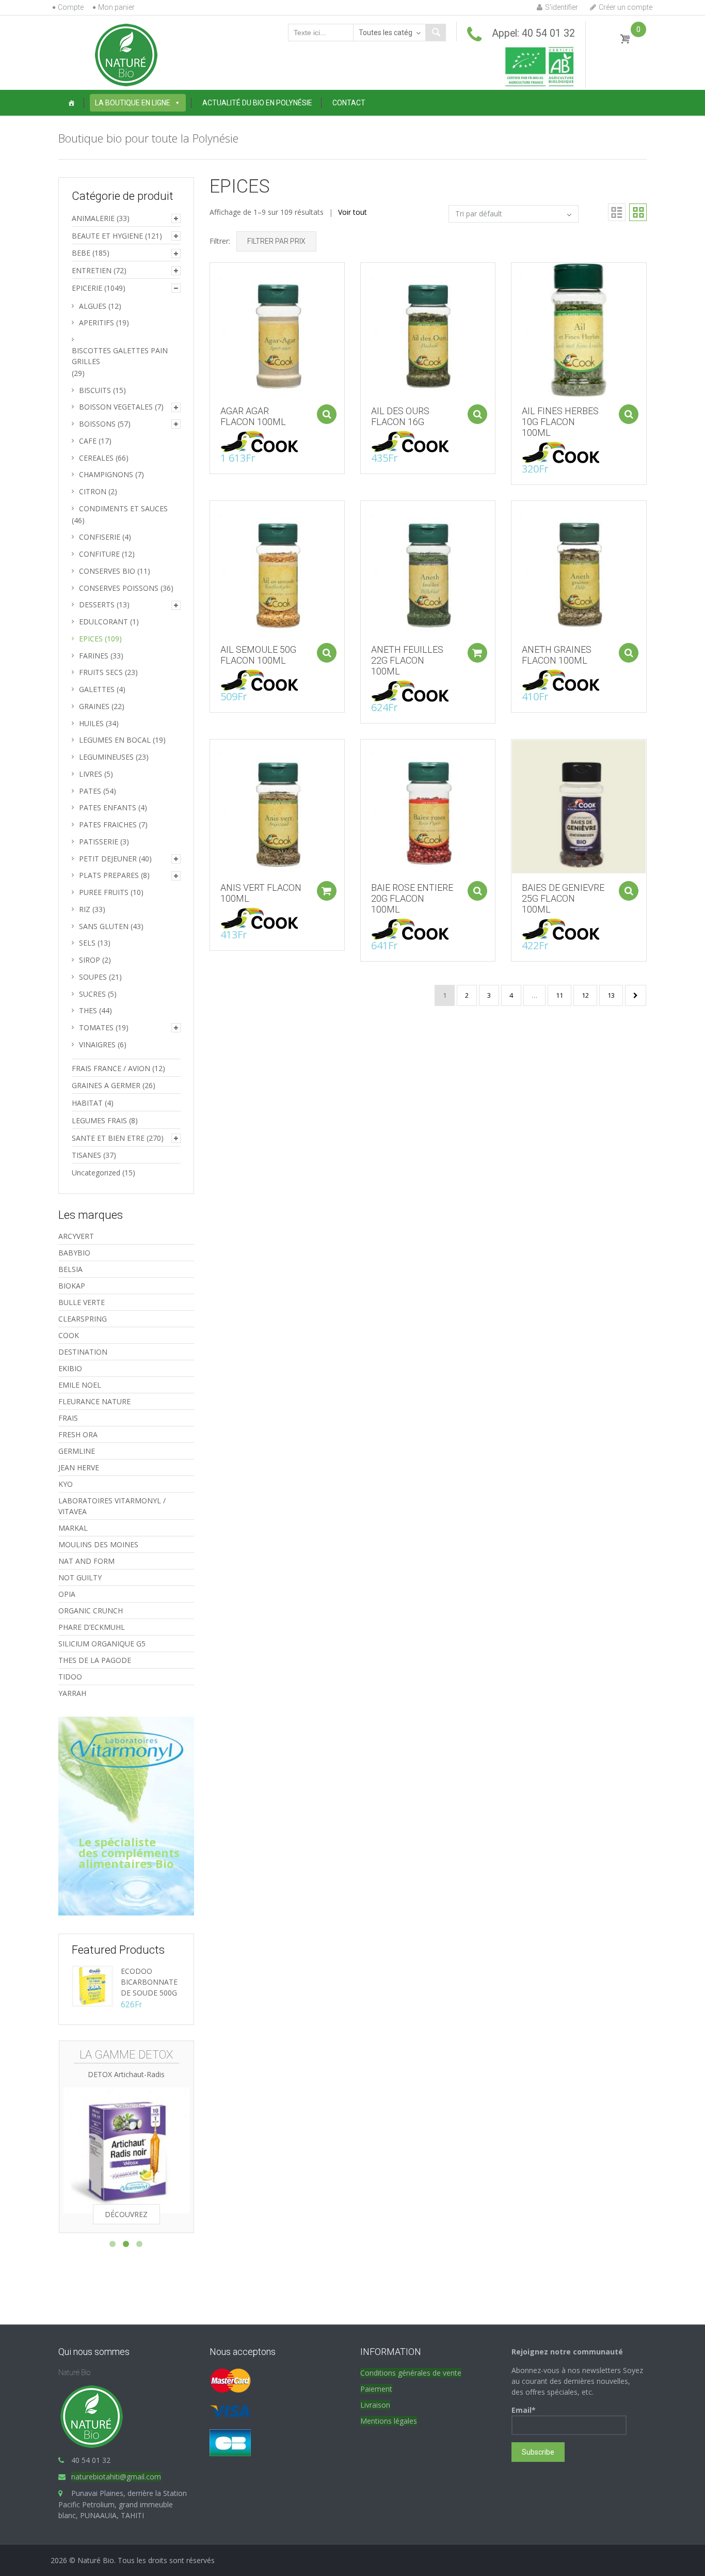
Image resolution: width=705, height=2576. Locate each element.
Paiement (376, 2389)
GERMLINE (77, 1451)
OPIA (67, 1594)
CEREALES (96, 458)
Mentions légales (389, 2421)
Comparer (213, 276)
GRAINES (94, 706)
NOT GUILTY (80, 1577)
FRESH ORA (78, 1434)
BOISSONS (97, 424)
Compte (71, 7)
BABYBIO (74, 1253)
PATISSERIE (99, 842)
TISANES (86, 1155)
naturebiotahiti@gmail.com (116, 2477)
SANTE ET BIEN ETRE (108, 1138)
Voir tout (352, 212)
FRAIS (68, 1418)
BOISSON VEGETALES (116, 407)
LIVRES (91, 774)
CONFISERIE (100, 537)
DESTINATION (83, 1352)
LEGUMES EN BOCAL (115, 740)
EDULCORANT (103, 622)
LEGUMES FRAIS (99, 1120)
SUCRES (92, 994)
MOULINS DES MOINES (98, 1544)
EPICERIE (87, 288)
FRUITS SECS (101, 672)
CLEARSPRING (83, 1319)
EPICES (91, 639)
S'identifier (562, 7)
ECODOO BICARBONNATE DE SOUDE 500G (149, 1982)
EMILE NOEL (80, 1385)
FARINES (94, 656)
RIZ (85, 909)
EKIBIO (70, 1368)
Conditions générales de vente (411, 2373)
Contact (349, 103)
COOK (69, 1335)
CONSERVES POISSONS (119, 588)
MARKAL (73, 1528)
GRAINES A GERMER (106, 1085)
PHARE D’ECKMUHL (92, 1627)
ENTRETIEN (92, 270)
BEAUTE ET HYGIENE (107, 236)
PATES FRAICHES (108, 824)
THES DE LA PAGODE (95, 1660)
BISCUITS (95, 390)
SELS (87, 943)
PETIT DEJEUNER (108, 859)
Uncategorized (96, 1173)
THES (88, 1010)
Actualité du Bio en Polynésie (257, 103)
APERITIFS (97, 323)
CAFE (88, 441)
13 (611, 995)
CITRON (93, 491)
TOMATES (96, 1027)
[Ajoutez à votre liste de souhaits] (213, 294)
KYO (66, 1484)
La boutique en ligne (133, 103)
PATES (90, 791)
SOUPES (93, 977)
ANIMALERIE (93, 218)
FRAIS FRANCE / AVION (111, 1068)
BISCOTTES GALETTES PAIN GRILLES (120, 356)
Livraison (375, 2405)
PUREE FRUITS (104, 892)
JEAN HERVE (79, 1467)
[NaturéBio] (126, 54)
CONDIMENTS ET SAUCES (123, 508)
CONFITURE (99, 554)
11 (559, 995)
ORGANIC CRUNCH (91, 1611)
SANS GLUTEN (104, 926)
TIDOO (70, 1677)
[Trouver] (436, 33)
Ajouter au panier (327, 414)
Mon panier (116, 7)
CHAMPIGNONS (106, 474)
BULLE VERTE (82, 1302)
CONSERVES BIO (107, 571)
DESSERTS (97, 604)
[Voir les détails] (277, 329)
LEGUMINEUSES (106, 757)
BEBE (81, 253)
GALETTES (97, 689)
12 (585, 995)
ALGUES (93, 306)
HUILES (91, 723)
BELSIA (70, 1269)
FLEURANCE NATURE (94, 1401)
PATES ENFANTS (108, 807)
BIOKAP (72, 1286)
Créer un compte (626, 7)
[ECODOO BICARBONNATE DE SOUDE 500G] (92, 1985)
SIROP (90, 960)
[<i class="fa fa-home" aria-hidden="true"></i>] (71, 103)
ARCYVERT (76, 1236)
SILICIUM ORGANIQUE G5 (102, 1644)
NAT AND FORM (86, 1561)
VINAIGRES (97, 1044)
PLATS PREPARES (109, 875)
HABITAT (87, 1103)
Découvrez (126, 2214)
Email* (524, 2410)
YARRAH (72, 1693)
